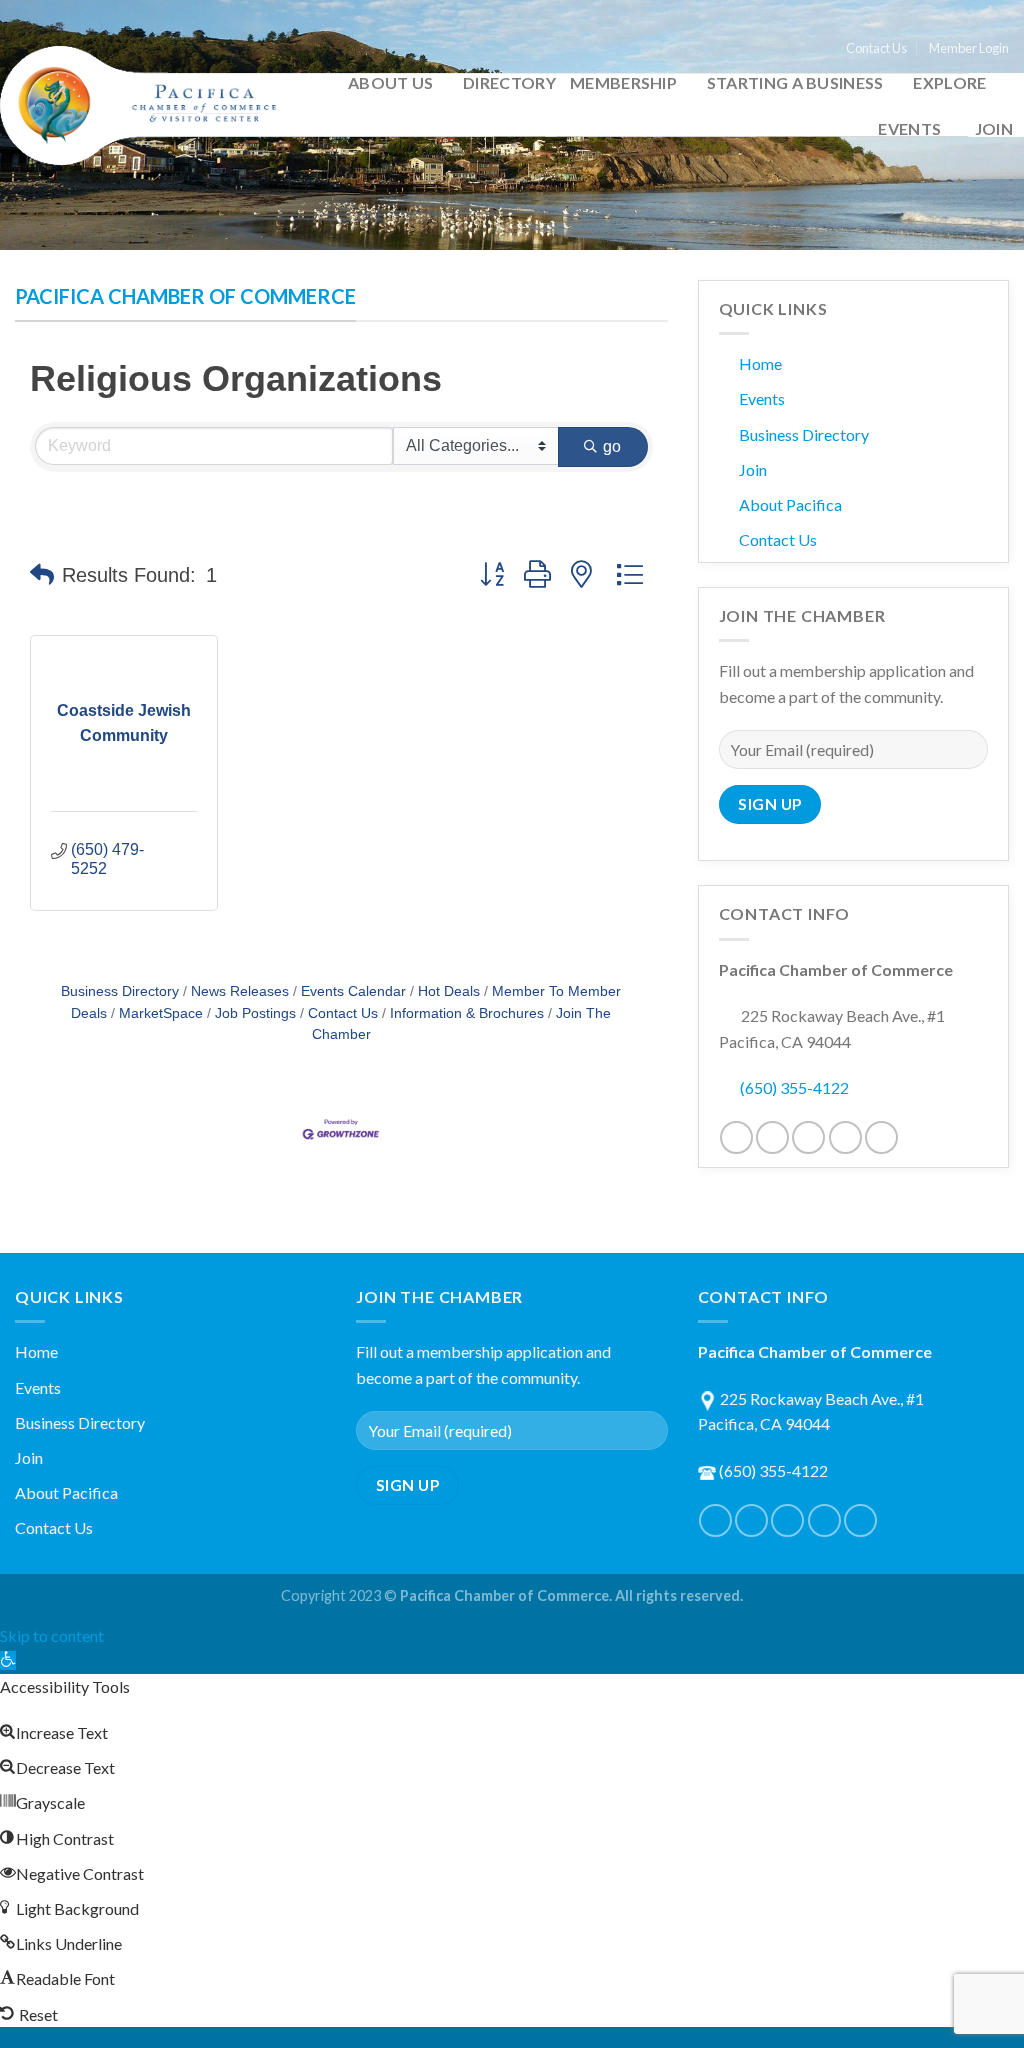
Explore (949, 82)
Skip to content (52, 1635)
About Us (391, 82)
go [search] (612, 446)
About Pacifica (790, 504)
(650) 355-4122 (794, 1087)
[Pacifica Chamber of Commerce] (146, 105)
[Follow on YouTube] (881, 1137)
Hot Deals (449, 991)
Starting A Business (795, 82)
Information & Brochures (467, 1013)
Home (760, 363)
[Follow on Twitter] (772, 1137)
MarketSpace (161, 1013)
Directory (509, 82)
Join (994, 128)
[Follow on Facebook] (736, 1137)
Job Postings (255, 1013)
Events (909, 128)
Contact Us (876, 48)
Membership (623, 82)
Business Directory (120, 991)
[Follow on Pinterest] (808, 1137)
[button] (42, 575)
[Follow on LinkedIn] (845, 1137)
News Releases (240, 991)
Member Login (969, 48)
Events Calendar (353, 991)
